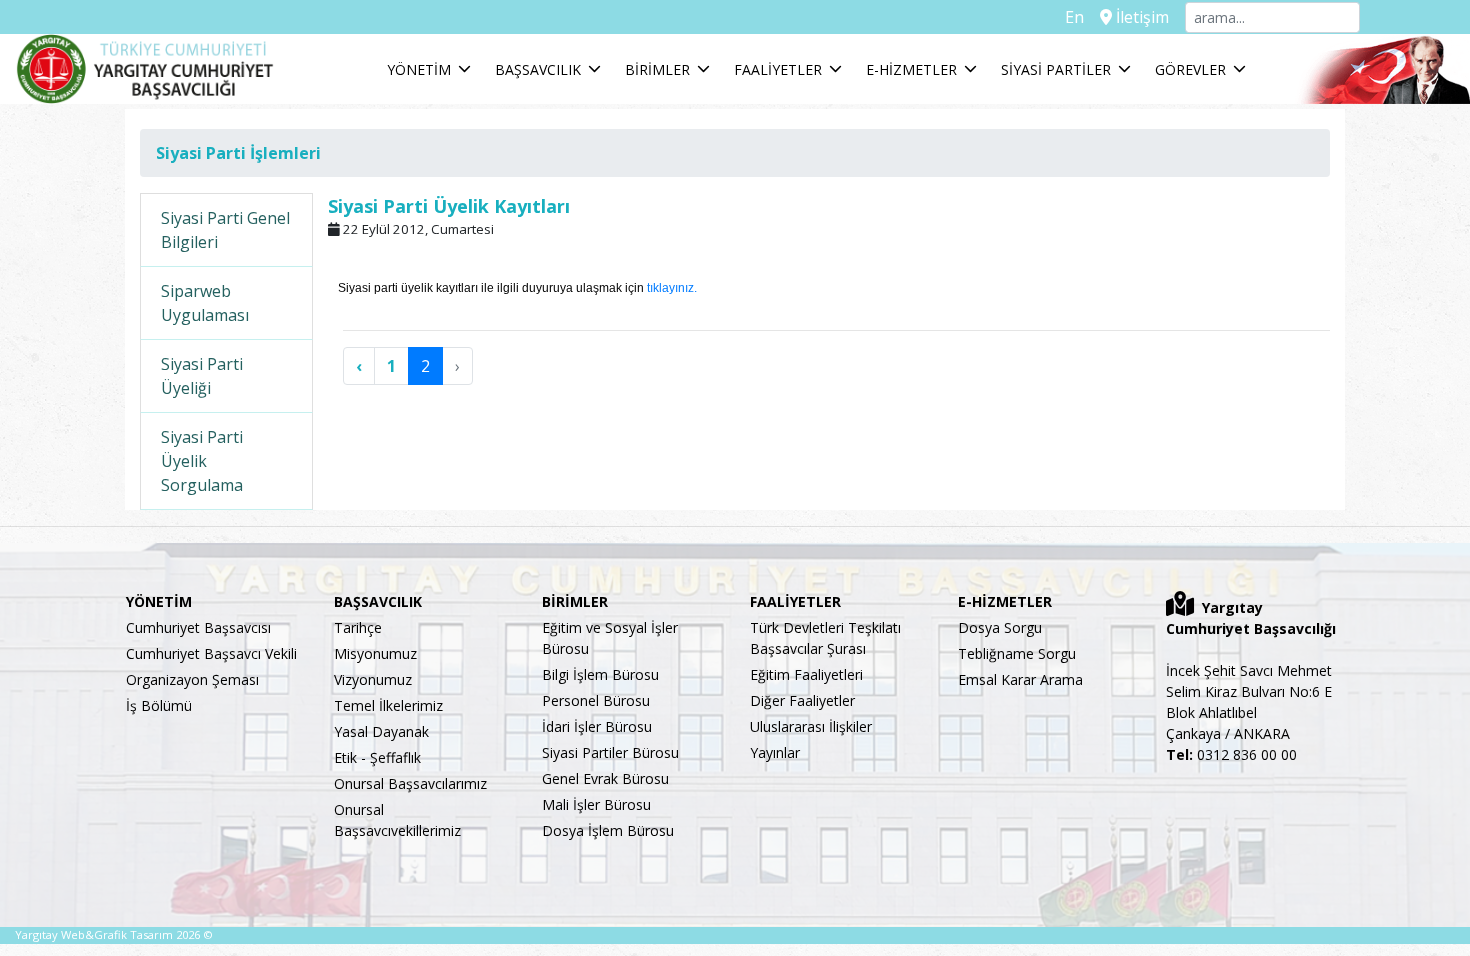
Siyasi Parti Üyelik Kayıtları (449, 206)
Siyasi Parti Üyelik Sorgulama (202, 461)
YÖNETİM (419, 69)
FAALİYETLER (778, 69)
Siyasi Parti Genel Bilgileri (225, 230)
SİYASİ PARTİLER (1056, 69)
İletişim (1140, 17)
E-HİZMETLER (911, 69)
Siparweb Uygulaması (205, 303)
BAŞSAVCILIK (538, 69)
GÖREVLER (1190, 69)
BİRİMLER (657, 69)
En (1074, 17)
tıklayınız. (670, 288)
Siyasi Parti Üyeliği (202, 376)
